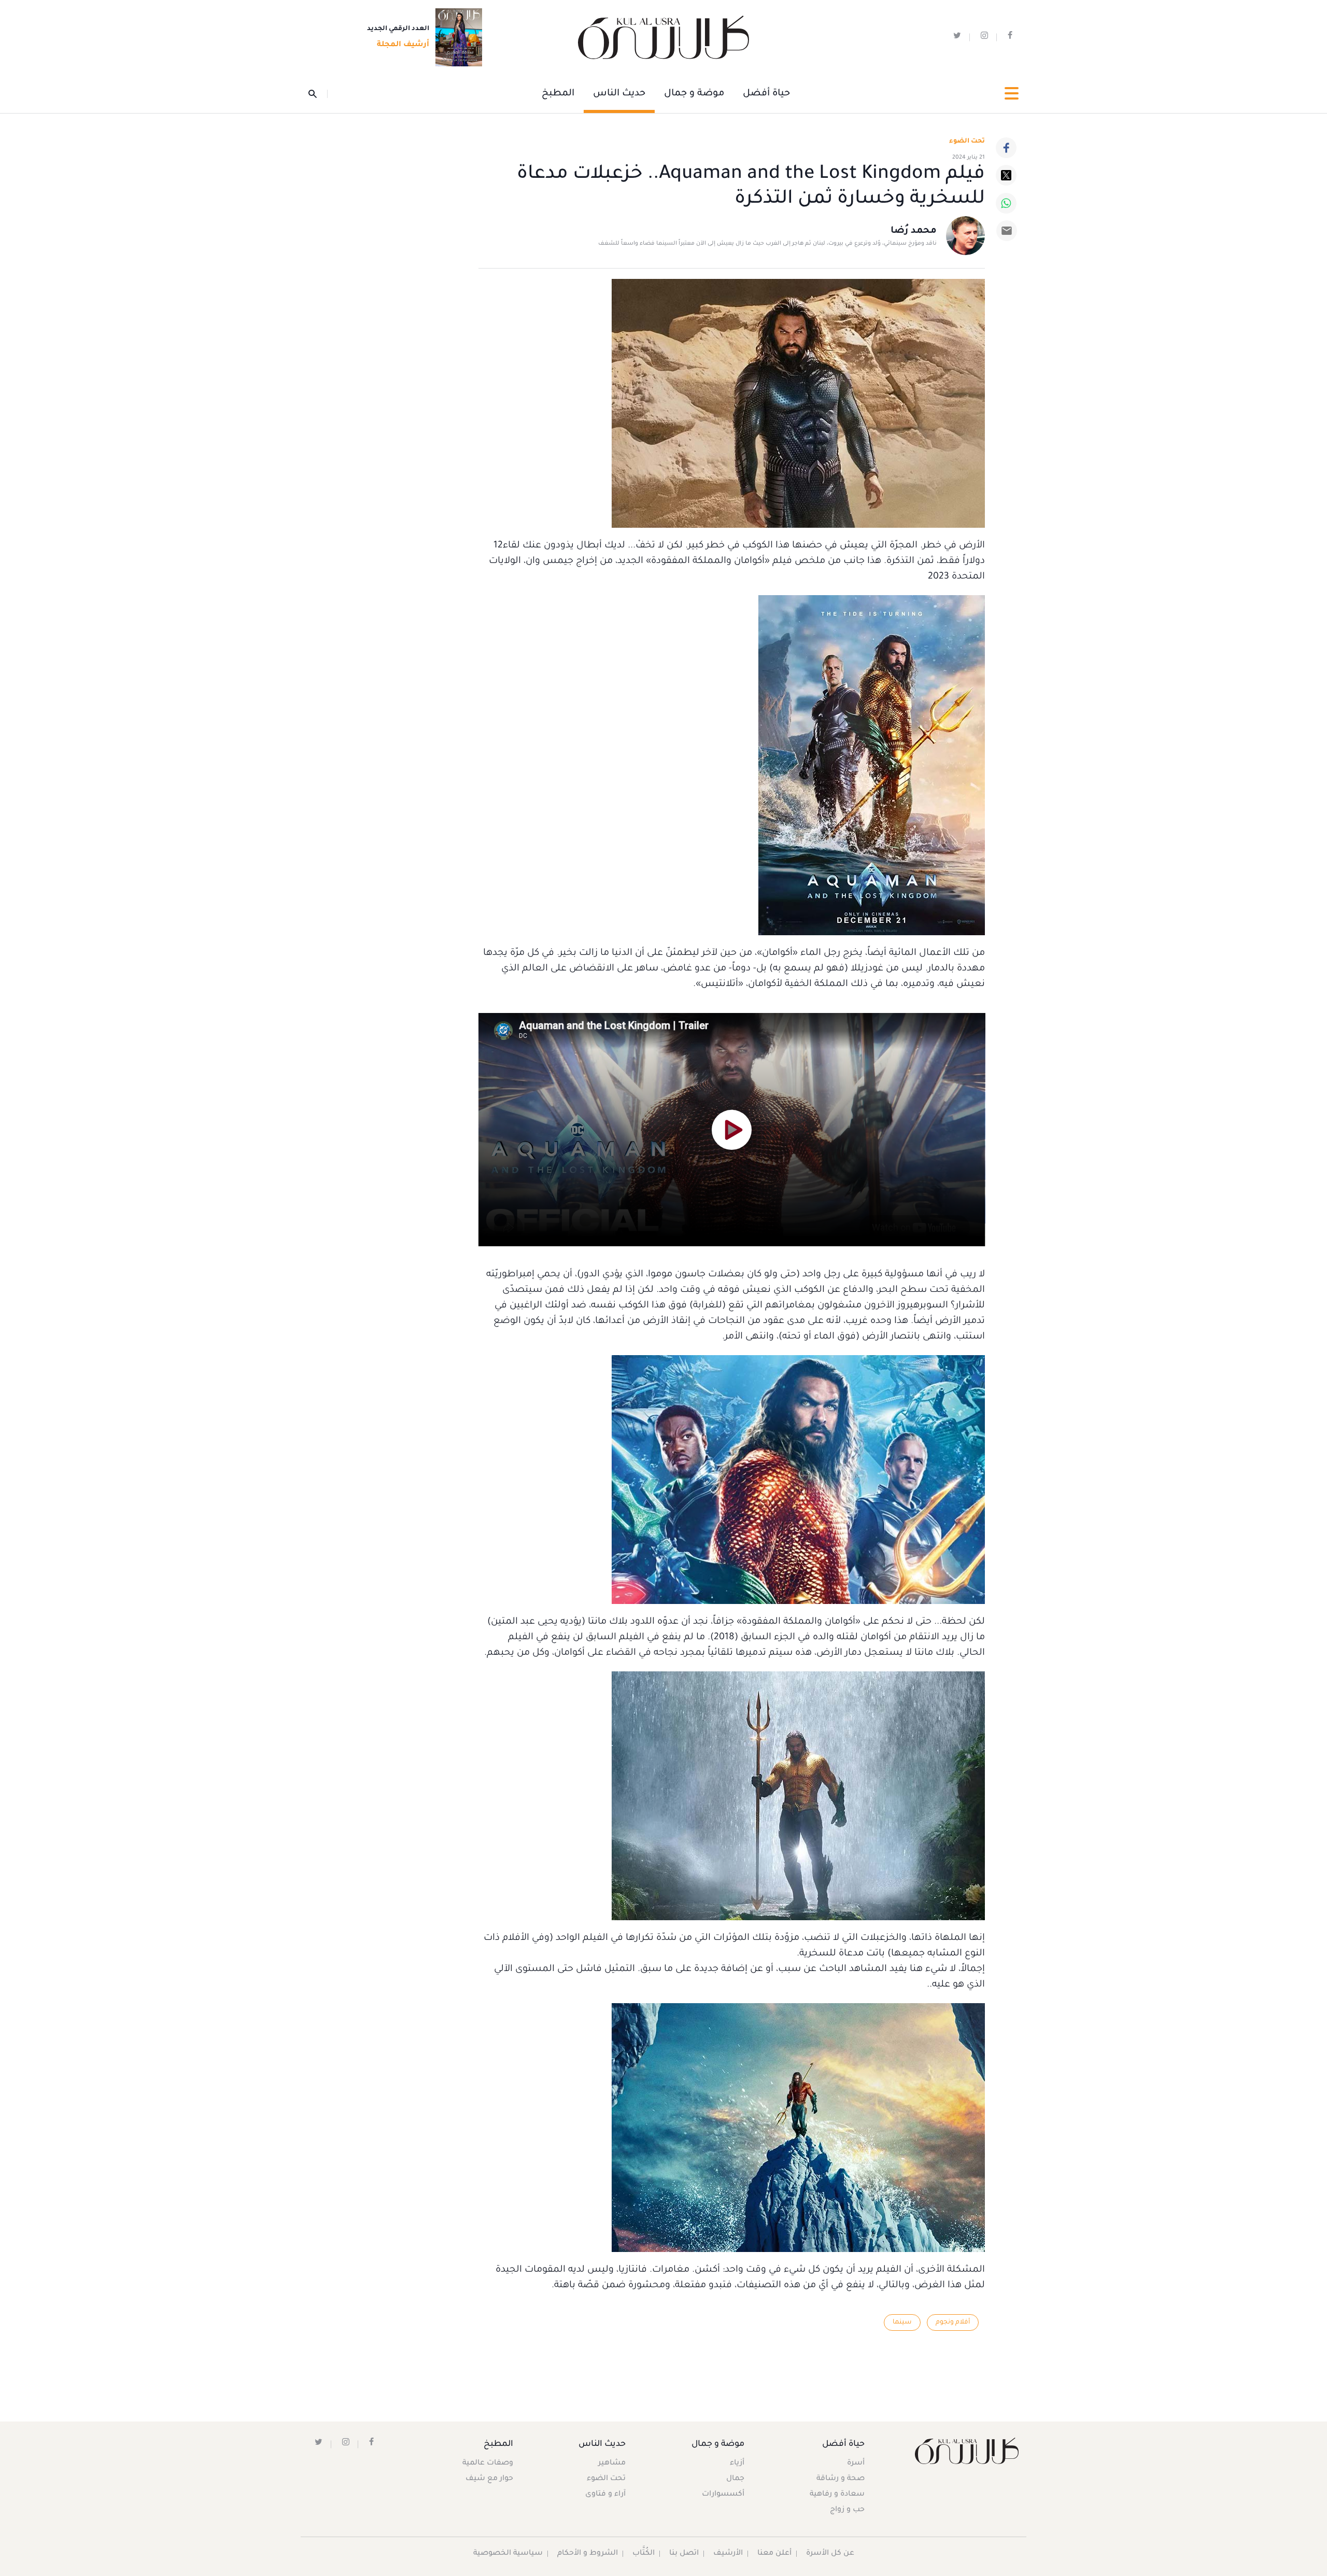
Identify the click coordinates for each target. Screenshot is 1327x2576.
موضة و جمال (694, 94)
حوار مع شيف (489, 2479)
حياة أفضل (766, 94)
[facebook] (1010, 38)
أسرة (856, 2464)
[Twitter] (1006, 175)
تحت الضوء (967, 142)
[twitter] (957, 38)
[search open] (318, 94)
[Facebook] (1006, 148)
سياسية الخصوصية (508, 2554)
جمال (735, 2479)
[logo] (663, 38)
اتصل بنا (684, 2554)
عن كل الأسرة (830, 2554)
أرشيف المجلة (403, 45)
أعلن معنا (774, 2554)
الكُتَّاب (644, 2554)
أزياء (737, 2464)
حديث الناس (619, 94)
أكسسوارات (723, 2495)
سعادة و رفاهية (837, 2495)
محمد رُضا (914, 231)
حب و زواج (847, 2510)
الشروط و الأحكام (588, 2554)
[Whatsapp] (1006, 203)
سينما (902, 2322)
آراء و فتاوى (605, 2495)
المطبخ (558, 94)
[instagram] (984, 38)
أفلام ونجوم (953, 2322)
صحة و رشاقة (841, 2479)
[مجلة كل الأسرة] (966, 2451)
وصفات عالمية (488, 2464)
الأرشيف (728, 2554)
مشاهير (612, 2464)
